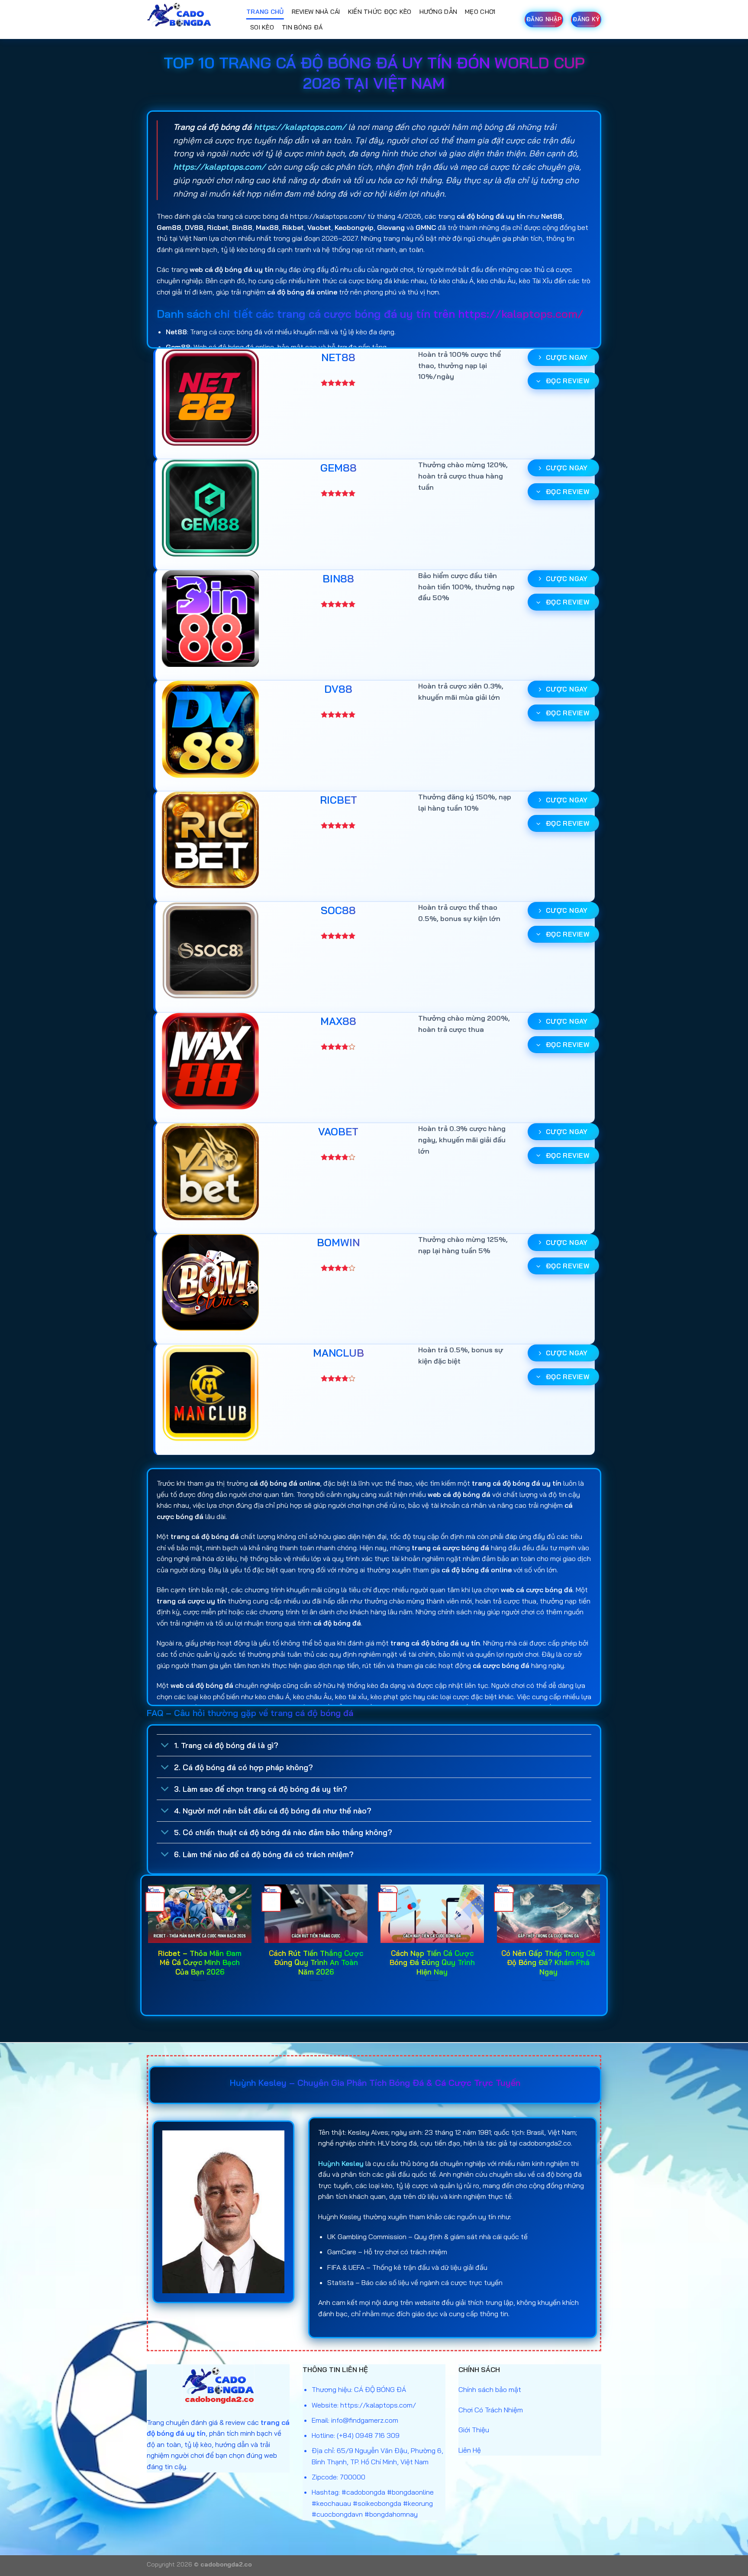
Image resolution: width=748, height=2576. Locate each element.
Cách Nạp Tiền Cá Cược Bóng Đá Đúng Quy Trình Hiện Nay (432, 1962)
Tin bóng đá (302, 27)
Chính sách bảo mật (490, 2389)
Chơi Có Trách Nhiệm (491, 2410)
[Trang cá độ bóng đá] (190, 19)
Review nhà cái (316, 12)
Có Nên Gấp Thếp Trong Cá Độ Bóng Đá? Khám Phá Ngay (548, 1962)
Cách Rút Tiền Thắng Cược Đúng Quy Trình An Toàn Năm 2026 (316, 1962)
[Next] (602, 1944)
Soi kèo (262, 27)
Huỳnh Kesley (341, 2163)
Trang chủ (265, 12)
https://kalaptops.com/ (300, 127)
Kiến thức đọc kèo (380, 12)
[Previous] (146, 1944)
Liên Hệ (470, 2450)
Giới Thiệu (474, 2430)
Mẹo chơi (480, 12)
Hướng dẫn (438, 12)
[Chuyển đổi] (165, 1746)
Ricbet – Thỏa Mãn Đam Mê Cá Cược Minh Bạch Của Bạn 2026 (200, 1962)
